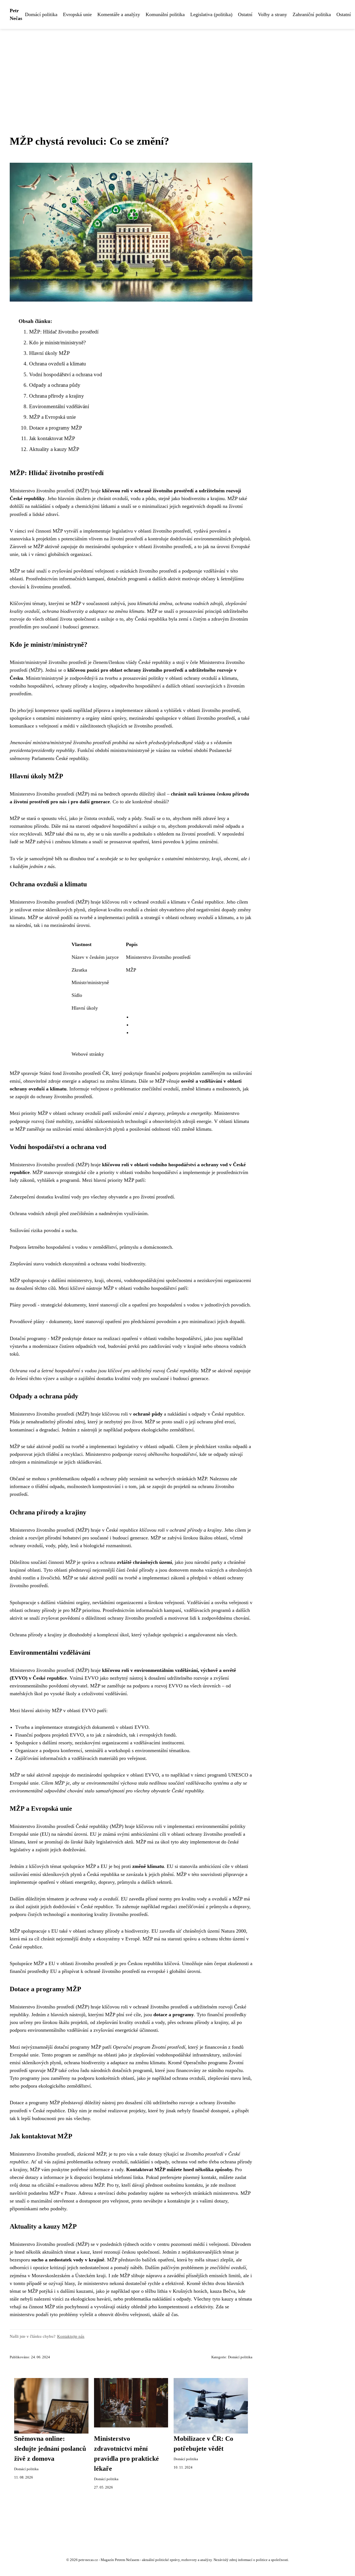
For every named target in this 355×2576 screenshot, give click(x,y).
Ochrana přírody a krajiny (57, 396)
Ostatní (245, 14)
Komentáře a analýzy (119, 14)
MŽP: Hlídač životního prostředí (64, 332)
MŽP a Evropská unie (52, 417)
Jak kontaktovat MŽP (52, 438)
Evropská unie (77, 14)
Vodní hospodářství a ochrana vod (66, 374)
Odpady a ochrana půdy (55, 385)
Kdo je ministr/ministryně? (57, 343)
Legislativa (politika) (211, 14)
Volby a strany (272, 14)
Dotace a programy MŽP (56, 428)
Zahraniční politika (312, 14)
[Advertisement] (177, 71)
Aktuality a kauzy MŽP (54, 449)
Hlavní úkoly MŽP (50, 353)
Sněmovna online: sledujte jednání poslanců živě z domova (50, 2449)
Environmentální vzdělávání (59, 406)
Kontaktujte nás (71, 2336)
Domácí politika (41, 14)
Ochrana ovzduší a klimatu (58, 364)
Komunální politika (165, 14)
